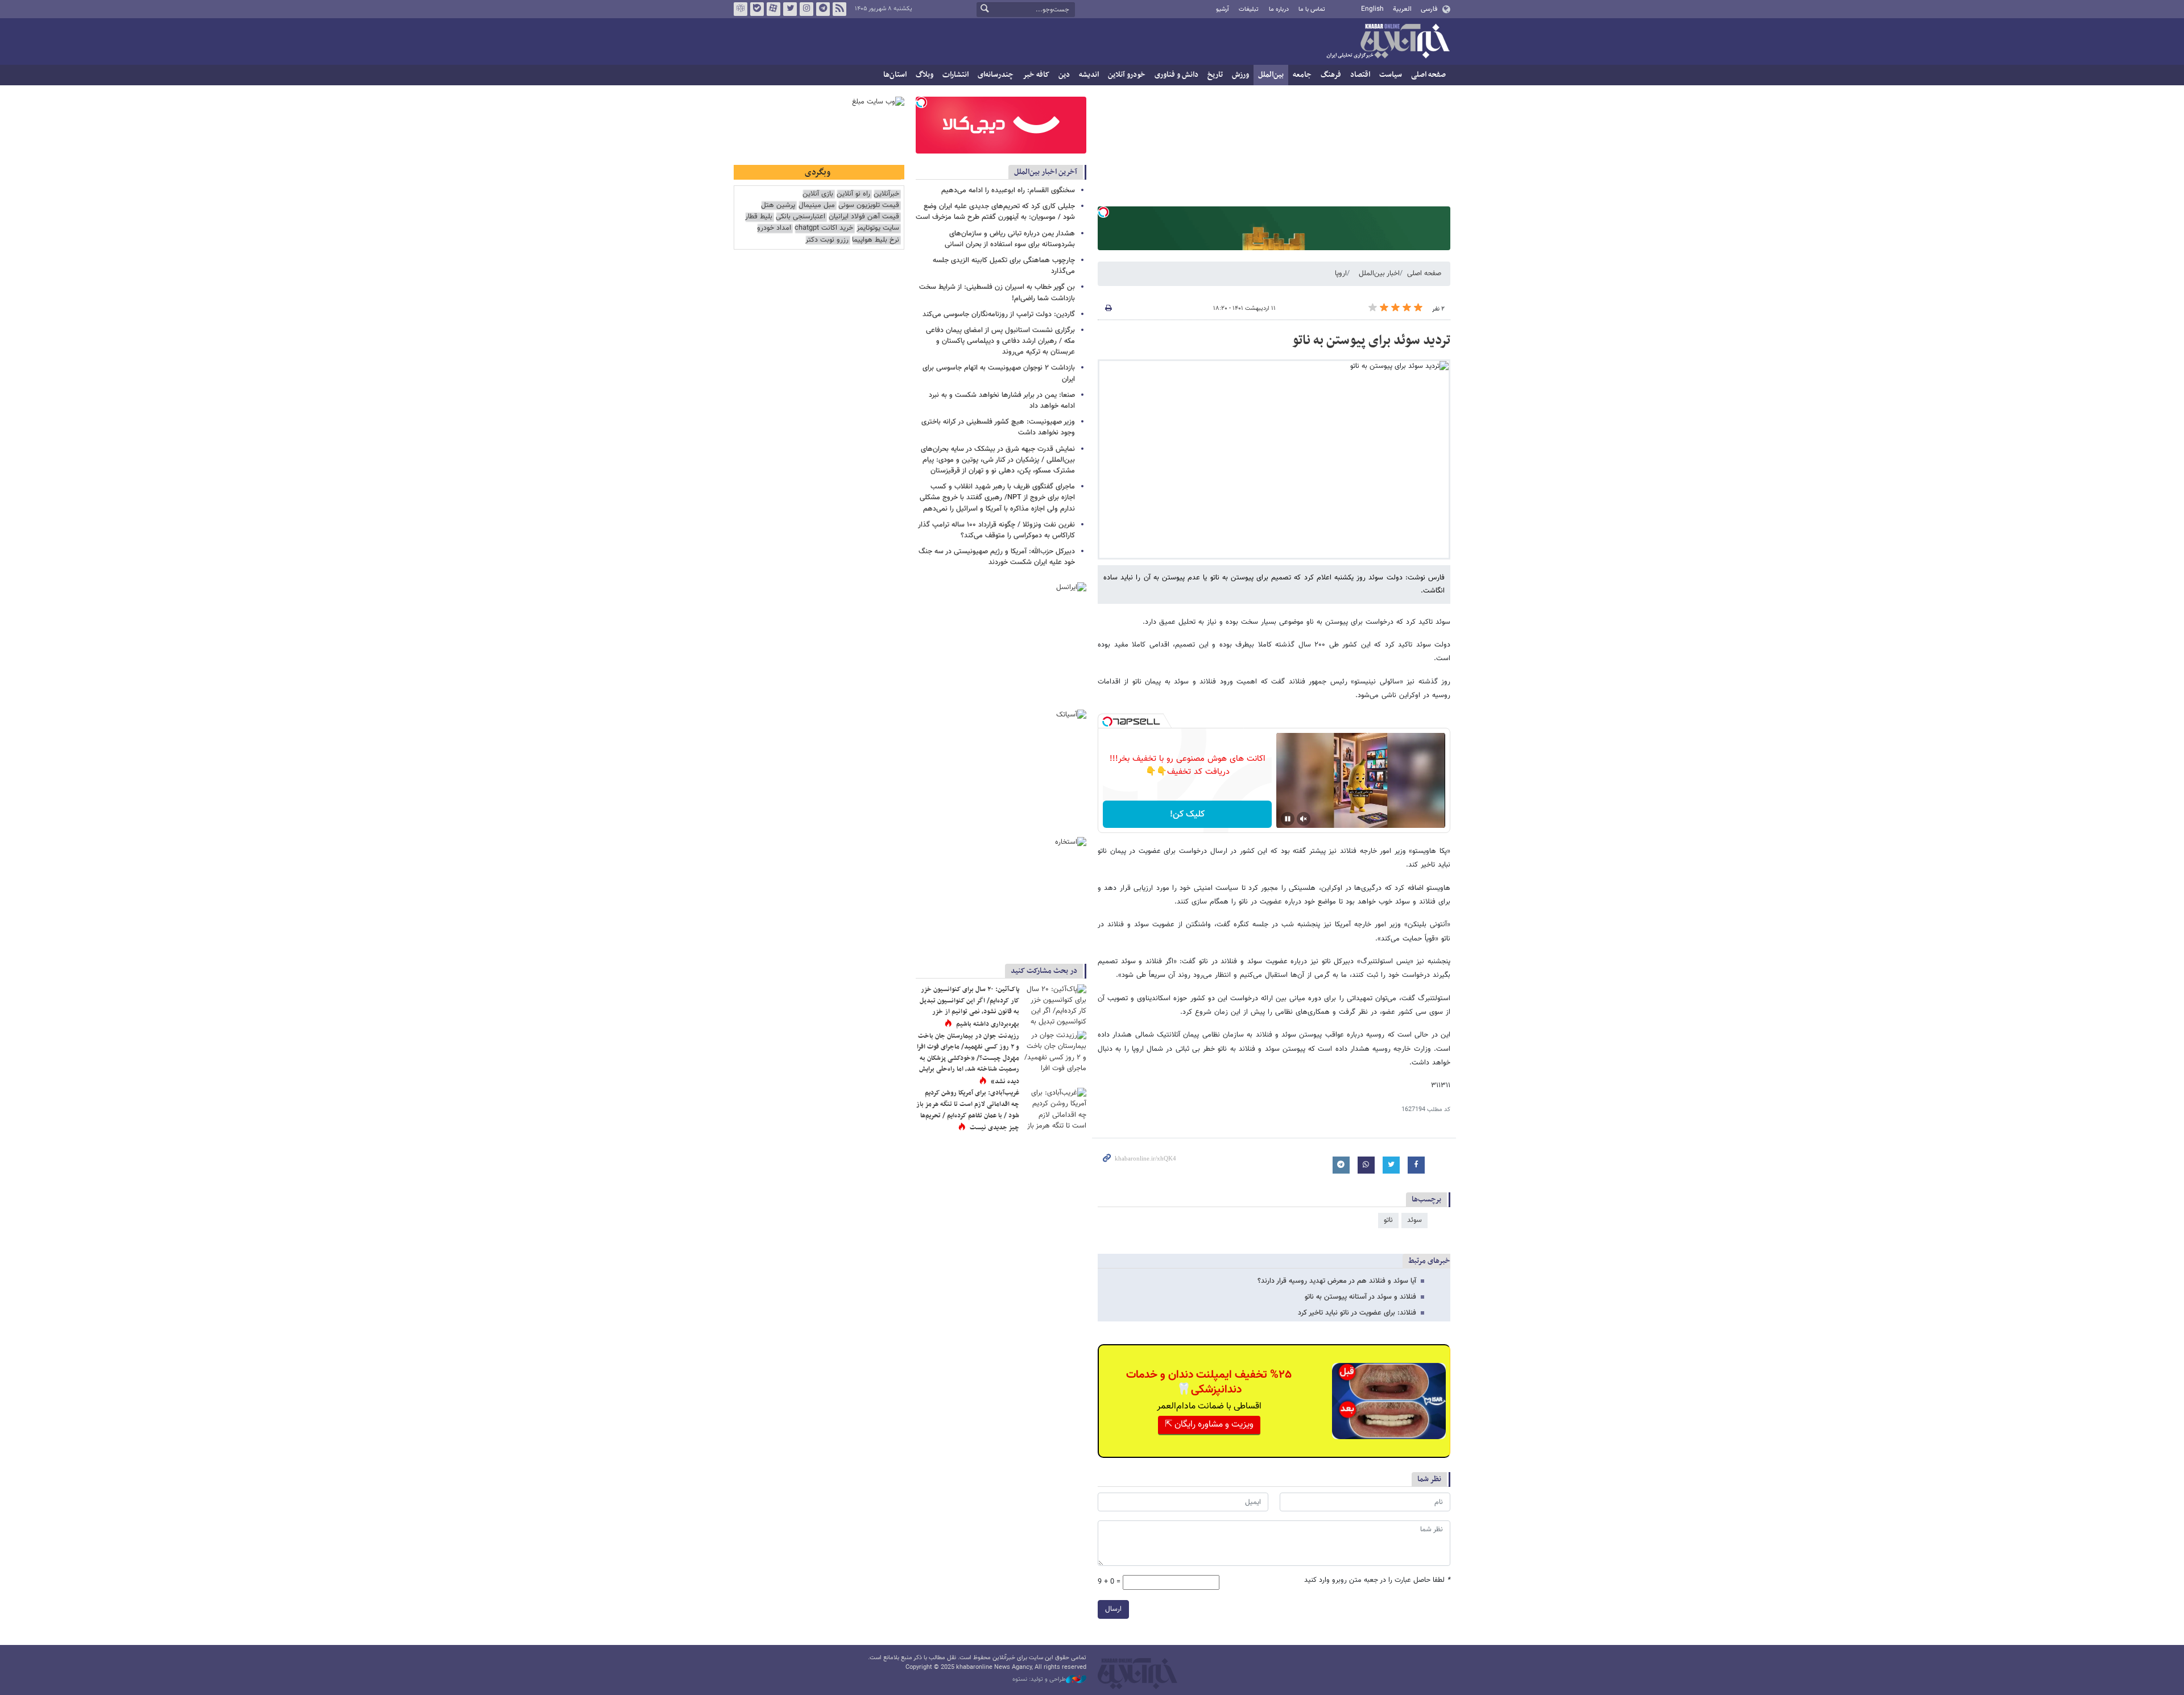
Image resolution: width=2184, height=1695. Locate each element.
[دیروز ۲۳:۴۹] (1055, 1108)
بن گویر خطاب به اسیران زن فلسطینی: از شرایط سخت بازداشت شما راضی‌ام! (997, 293)
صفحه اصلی (1428, 75)
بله (757, 9)
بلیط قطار (759, 217)
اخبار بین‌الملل (1379, 273)
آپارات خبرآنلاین (773, 9)
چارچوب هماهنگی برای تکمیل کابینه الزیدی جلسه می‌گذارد (1004, 266)
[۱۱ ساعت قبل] (1055, 1005)
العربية (1402, 9)
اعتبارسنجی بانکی (801, 217)
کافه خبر (1036, 75)
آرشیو (1223, 9)
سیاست (1391, 75)
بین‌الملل (1271, 75)
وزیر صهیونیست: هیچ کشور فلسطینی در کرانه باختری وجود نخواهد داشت (998, 427)
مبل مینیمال (817, 206)
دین (1064, 75)
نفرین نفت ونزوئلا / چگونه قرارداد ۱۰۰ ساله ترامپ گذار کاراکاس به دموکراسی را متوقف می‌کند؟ (996, 530)
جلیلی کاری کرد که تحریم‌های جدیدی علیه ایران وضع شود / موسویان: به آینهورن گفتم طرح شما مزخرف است (995, 212)
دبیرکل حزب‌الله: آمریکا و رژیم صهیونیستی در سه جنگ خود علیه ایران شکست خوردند (997, 557)
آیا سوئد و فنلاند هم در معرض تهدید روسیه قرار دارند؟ (1337, 1281)
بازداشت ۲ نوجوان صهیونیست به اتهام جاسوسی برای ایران (999, 373)
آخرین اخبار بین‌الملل (1046, 172)
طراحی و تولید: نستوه (1039, 1680)
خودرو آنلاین (1127, 75)
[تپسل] (1103, 212)
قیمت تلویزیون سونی (869, 206)
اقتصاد (1360, 75)
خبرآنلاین (1388, 42)
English (1372, 9)
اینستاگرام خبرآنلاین (806, 9)
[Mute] (1304, 819)
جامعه (1302, 75)
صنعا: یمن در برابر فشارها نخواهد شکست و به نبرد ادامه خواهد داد (1002, 401)
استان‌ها (895, 75)
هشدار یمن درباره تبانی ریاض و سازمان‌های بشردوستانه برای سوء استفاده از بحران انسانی (1010, 239)
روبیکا (741, 9)
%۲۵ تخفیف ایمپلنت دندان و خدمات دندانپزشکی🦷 (1209, 1382)
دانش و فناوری (1176, 75)
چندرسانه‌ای (996, 75)
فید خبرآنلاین (839, 9)
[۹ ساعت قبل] (1055, 1052)
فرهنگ (1331, 75)
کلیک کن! (1187, 815)
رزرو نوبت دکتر (827, 240)
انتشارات (955, 75)
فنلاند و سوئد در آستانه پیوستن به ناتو (1360, 1297)
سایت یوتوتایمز (878, 228)
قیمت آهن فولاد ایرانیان (864, 217)
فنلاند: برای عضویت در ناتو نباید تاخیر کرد (1357, 1313)
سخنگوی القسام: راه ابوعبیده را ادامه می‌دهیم (1008, 190)
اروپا (1341, 273)
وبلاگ (925, 75)
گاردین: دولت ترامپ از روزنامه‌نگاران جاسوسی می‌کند (999, 314)
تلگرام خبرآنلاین (823, 9)
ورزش (1240, 75)
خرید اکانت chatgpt (824, 228)
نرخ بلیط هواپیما (876, 240)
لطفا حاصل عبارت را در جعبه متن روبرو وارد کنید (1377, 1580)
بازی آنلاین (818, 194)
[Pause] (1288, 819)
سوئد (1414, 1220)
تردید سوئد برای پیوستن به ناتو (1371, 341)
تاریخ (1215, 75)
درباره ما (1279, 9)
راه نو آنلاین (853, 194)
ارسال (1113, 1609)
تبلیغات (1249, 9)
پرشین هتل (778, 206)
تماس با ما (1312, 9)
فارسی (1429, 9)
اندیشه (1089, 75)
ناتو (1388, 1220)
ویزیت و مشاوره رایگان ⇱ (1209, 1425)
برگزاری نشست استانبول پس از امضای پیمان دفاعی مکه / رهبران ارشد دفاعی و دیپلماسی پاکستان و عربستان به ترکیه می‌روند (1000, 341)
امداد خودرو (774, 228)
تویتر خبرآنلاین (790, 9)
